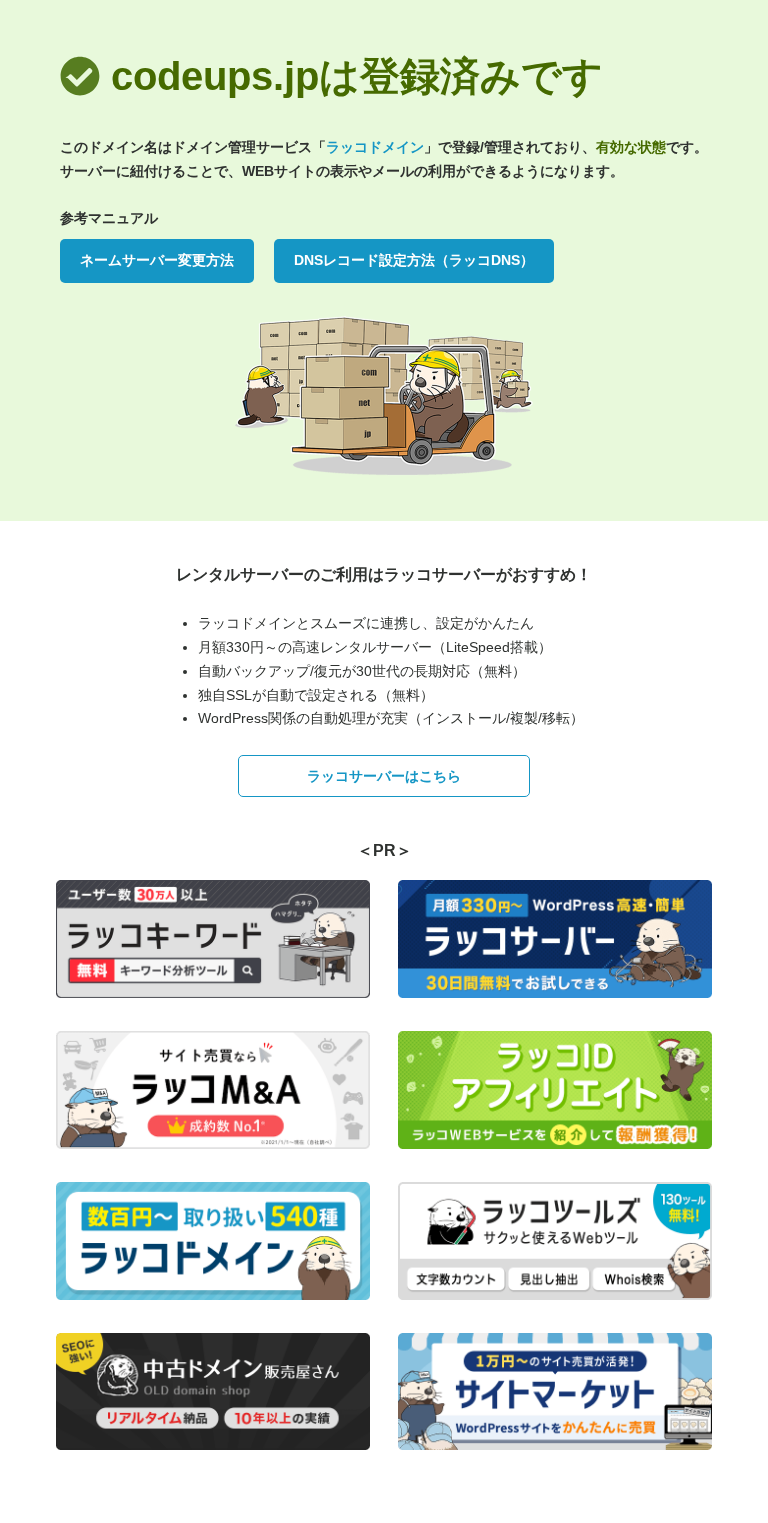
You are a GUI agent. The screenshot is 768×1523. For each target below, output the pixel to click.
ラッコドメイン (375, 147)
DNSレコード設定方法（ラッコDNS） (414, 260)
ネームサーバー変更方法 (157, 260)
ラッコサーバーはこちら (384, 776)
